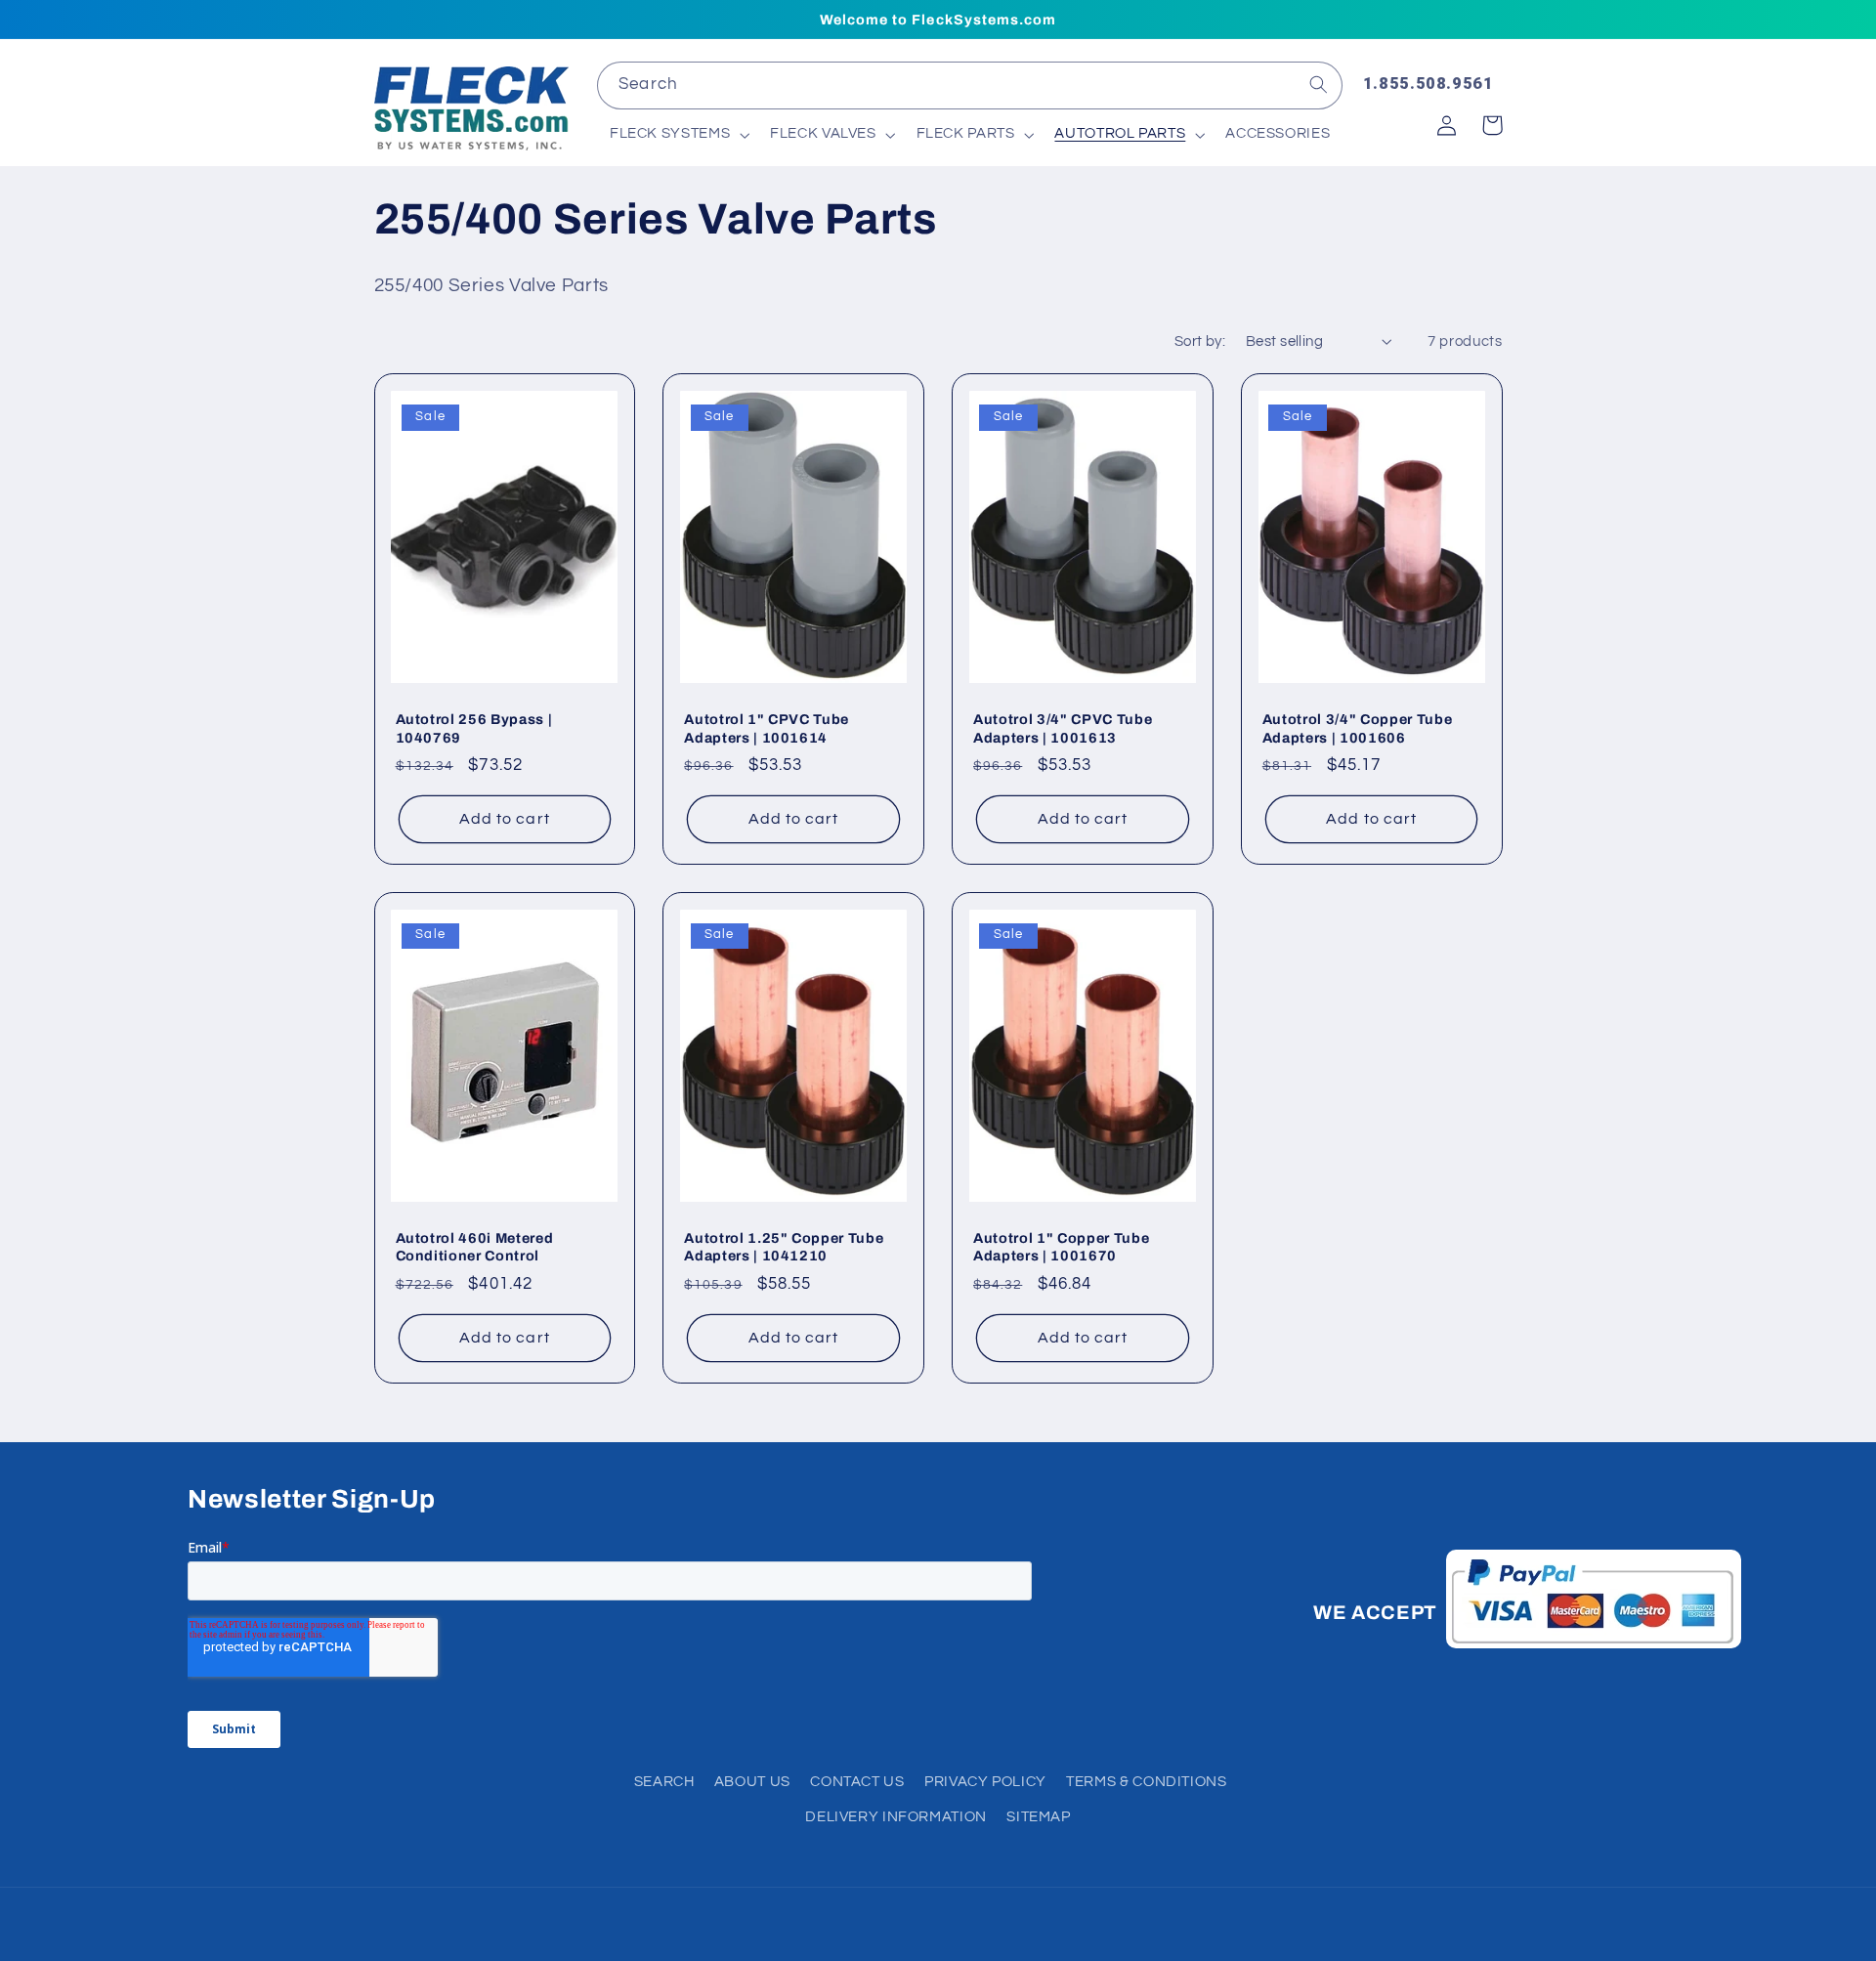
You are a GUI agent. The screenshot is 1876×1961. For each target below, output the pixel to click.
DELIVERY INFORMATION (896, 1817)
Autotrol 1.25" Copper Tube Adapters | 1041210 (784, 1247)
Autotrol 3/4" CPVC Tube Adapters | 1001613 (1063, 728)
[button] (677, 135)
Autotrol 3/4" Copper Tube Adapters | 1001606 (1358, 728)
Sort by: (1200, 341)
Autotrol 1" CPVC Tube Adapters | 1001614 (767, 728)
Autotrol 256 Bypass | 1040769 (474, 728)
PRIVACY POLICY (985, 1782)
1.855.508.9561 (1428, 83)
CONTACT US (857, 1782)
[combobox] (969, 85)
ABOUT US (752, 1782)
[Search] (1319, 85)
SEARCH (664, 1782)
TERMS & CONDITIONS (1146, 1782)
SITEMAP (1038, 1817)
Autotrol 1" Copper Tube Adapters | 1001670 (1061, 1247)
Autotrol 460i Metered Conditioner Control (475, 1247)
